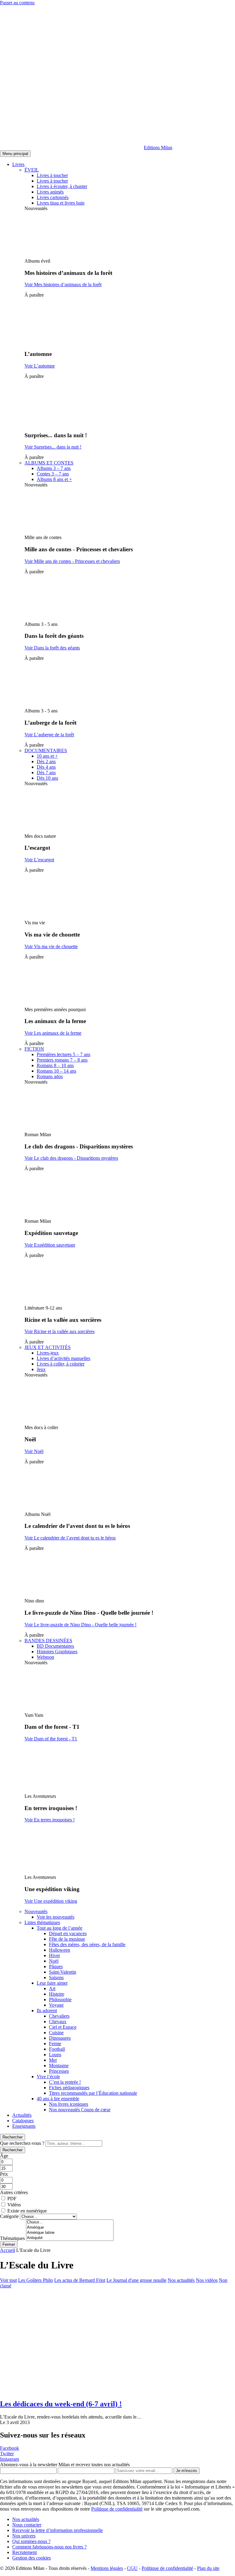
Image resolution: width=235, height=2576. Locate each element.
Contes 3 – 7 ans (53, 474)
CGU (132, 2568)
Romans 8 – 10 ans (55, 1065)
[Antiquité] (70, 2238)
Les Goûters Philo (35, 2280)
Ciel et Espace (63, 2027)
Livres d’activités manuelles (63, 1358)
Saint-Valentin (63, 1972)
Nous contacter (27, 2525)
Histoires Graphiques (57, 1652)
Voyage (56, 2005)
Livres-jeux (48, 1353)
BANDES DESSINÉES (48, 1641)
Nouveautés (36, 1911)
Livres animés (50, 192)
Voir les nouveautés (56, 1917)
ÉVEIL (32, 170)
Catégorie (9, 2216)
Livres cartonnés (53, 197)
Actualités (22, 2115)
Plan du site (208, 2568)
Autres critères (14, 2192)
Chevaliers (59, 2016)
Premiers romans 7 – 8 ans (62, 1060)
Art (52, 1988)
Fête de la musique (67, 1939)
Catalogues (23, 2121)
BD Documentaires (55, 1646)
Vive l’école (48, 2077)
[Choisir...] (70, 2222)
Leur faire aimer (52, 1983)
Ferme (55, 2044)
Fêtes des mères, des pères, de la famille (87, 1944)
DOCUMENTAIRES (46, 750)
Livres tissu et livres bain (61, 203)
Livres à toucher (52, 175)
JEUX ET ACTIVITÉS (48, 1347)
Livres (18, 164)
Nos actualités (181, 2280)
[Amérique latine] (70, 2233)
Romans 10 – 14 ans (56, 1071)
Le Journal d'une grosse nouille (136, 2280)
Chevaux (58, 2022)
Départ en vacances (68, 1933)
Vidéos (14, 2205)
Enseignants (24, 2126)
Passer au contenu (17, 3)
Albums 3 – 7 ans (54, 468)
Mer (53, 2060)
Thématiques (12, 2238)
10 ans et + (47, 756)
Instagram (9, 2459)
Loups (55, 2055)
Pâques (56, 1966)
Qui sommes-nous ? (31, 2541)
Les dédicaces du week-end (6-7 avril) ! (61, 2404)
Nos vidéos (207, 2280)
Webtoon (45, 1657)
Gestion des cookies (32, 2558)
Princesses (59, 2071)
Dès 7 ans (46, 772)
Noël (54, 1961)
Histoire (57, 1994)
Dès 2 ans (46, 761)
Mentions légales (107, 2568)
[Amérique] (70, 2228)
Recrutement (24, 2552)
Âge (4, 2156)
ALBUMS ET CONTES (49, 463)
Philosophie (60, 1999)
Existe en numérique (27, 2211)
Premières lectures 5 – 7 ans (63, 1054)
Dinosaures (60, 2038)
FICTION (34, 1049)
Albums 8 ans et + (54, 479)
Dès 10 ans (47, 778)
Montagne (59, 2066)
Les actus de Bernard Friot (80, 2280)
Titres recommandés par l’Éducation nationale (93, 2093)
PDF (12, 2199)
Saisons (56, 1977)
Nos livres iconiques (69, 2104)
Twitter (7, 2454)
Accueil (7, 2250)
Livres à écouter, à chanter (62, 186)
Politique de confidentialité (117, 2509)
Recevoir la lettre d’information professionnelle (58, 2530)
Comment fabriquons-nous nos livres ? (49, 2547)
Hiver (54, 1955)
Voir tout (8, 2280)
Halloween (60, 1950)
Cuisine (56, 2033)
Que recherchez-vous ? (22, 2143)
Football (57, 2049)
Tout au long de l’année (60, 1928)
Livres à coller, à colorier (61, 1364)
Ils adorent (47, 2011)
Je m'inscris (187, 2471)
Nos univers (24, 2536)
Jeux (41, 1369)
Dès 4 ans (46, 767)
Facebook (9, 2448)
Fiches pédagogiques (69, 2088)
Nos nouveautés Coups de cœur (80, 2110)
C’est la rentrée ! (65, 2082)
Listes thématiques (42, 1922)
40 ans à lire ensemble (58, 2099)
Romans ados (50, 1076)
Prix (4, 2174)
